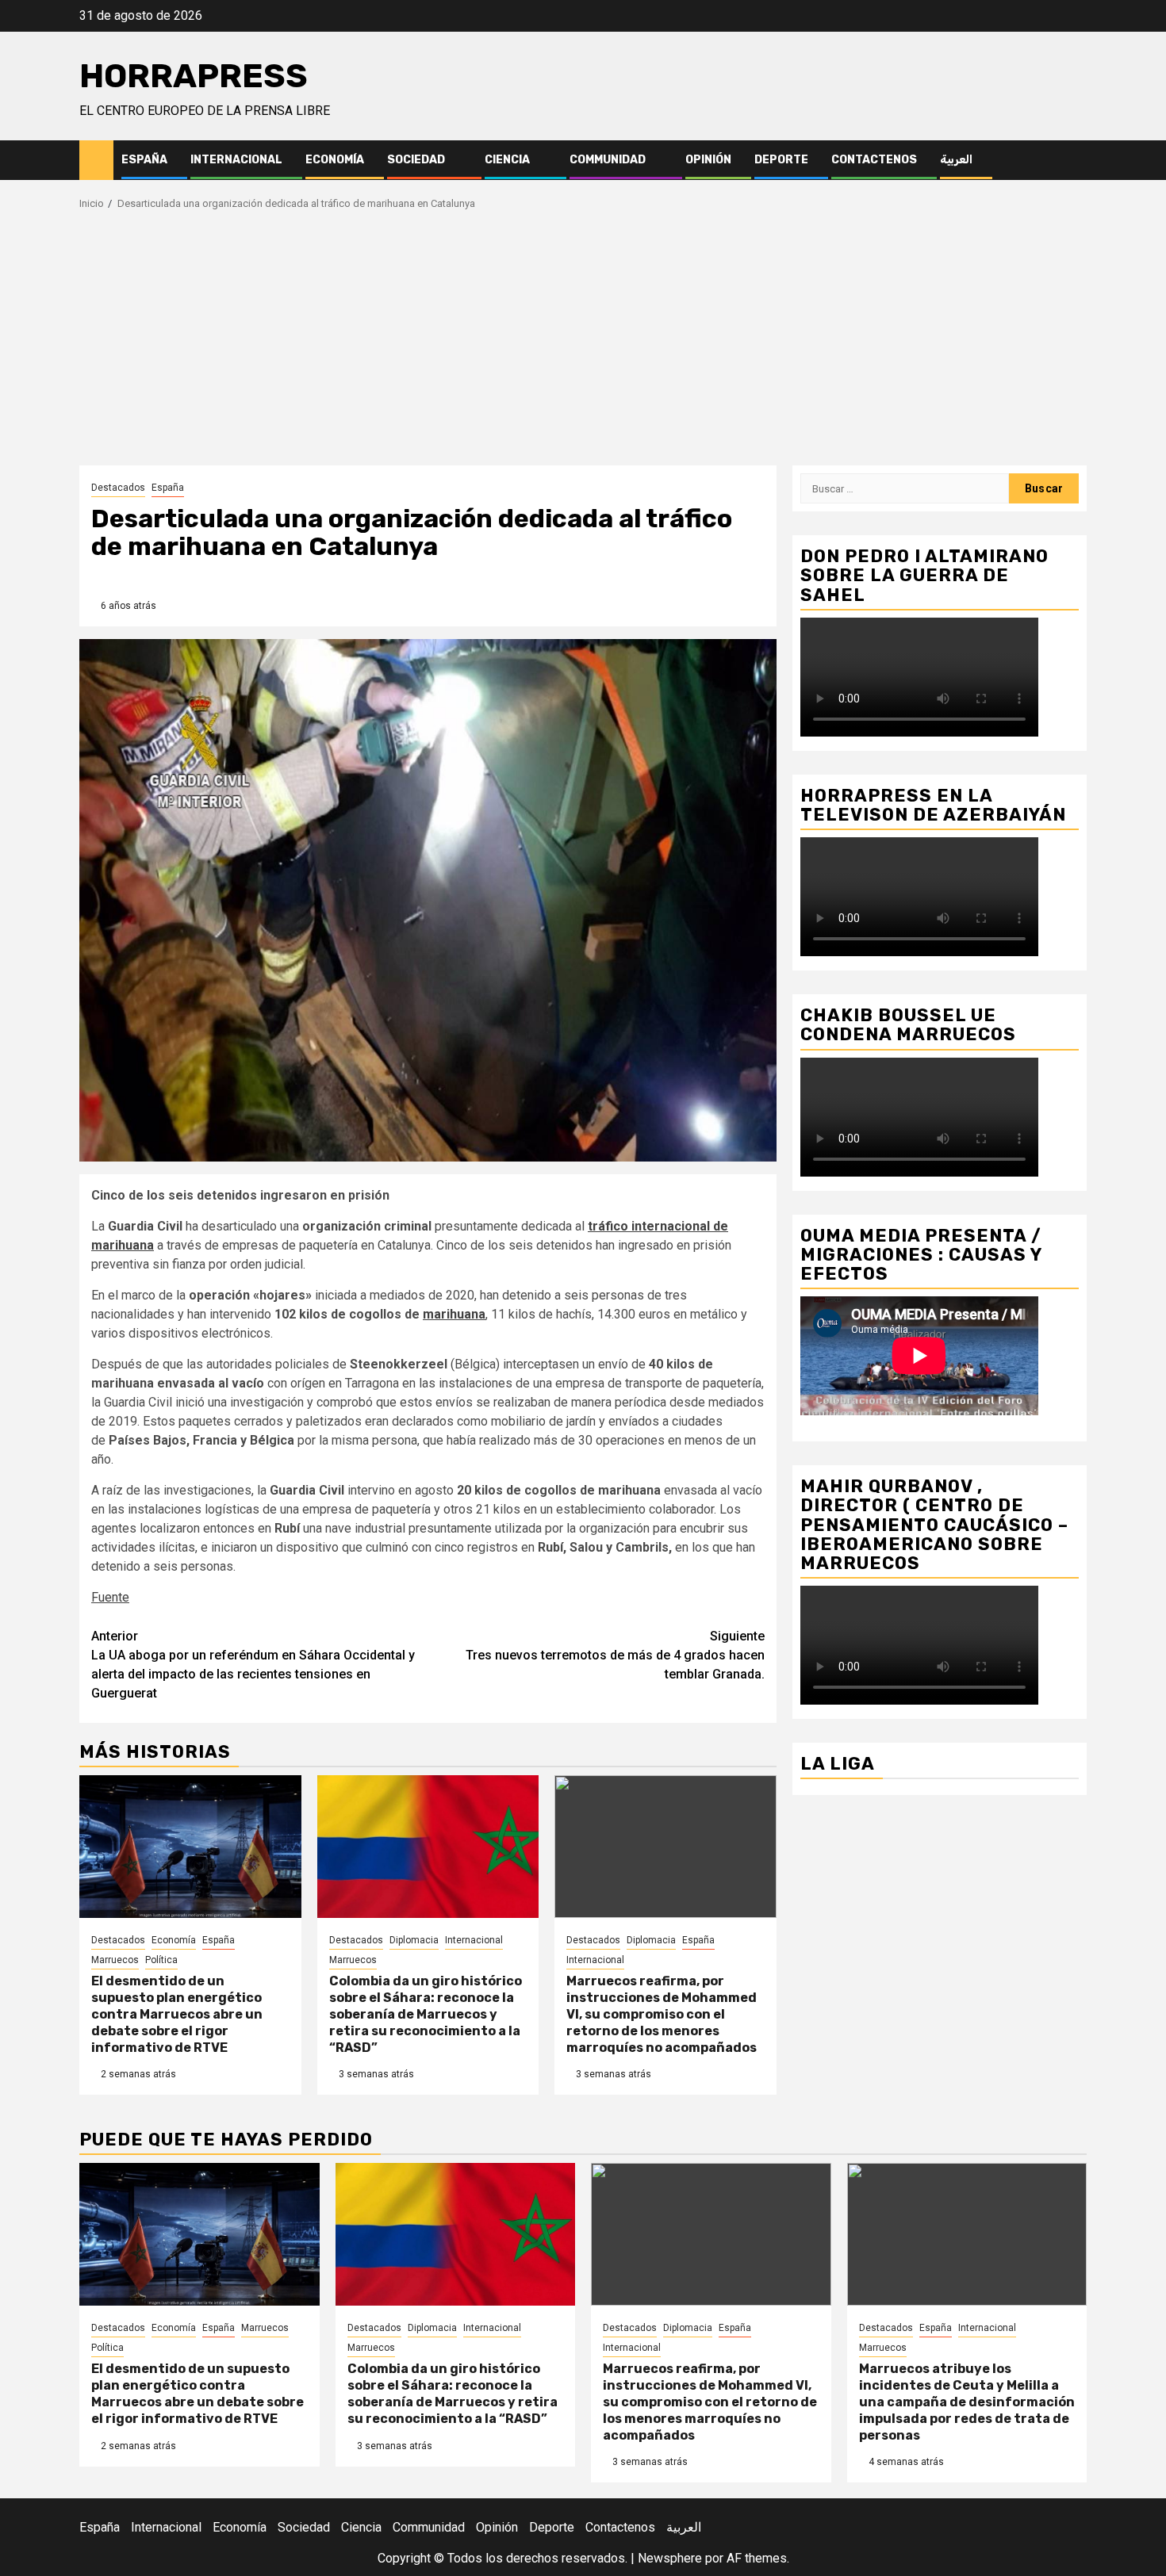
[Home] (96, 159)
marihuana (454, 1314)
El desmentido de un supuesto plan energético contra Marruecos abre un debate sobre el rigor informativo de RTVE (177, 2014)
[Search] (1075, 161)
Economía (335, 160)
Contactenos (874, 160)
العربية (956, 160)
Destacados (118, 488)
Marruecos (115, 1960)
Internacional (236, 160)
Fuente (110, 1597)
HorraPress (194, 76)
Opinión (708, 160)
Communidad (608, 160)
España (144, 160)
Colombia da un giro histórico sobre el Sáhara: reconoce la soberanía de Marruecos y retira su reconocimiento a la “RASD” (426, 2014)
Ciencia (507, 160)
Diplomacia (414, 1940)
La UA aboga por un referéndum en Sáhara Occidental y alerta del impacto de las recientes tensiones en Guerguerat (253, 1665)
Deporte (781, 160)
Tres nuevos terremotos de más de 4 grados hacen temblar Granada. (615, 1655)
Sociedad (416, 160)
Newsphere (670, 2558)
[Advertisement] (583, 346)
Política (161, 1960)
